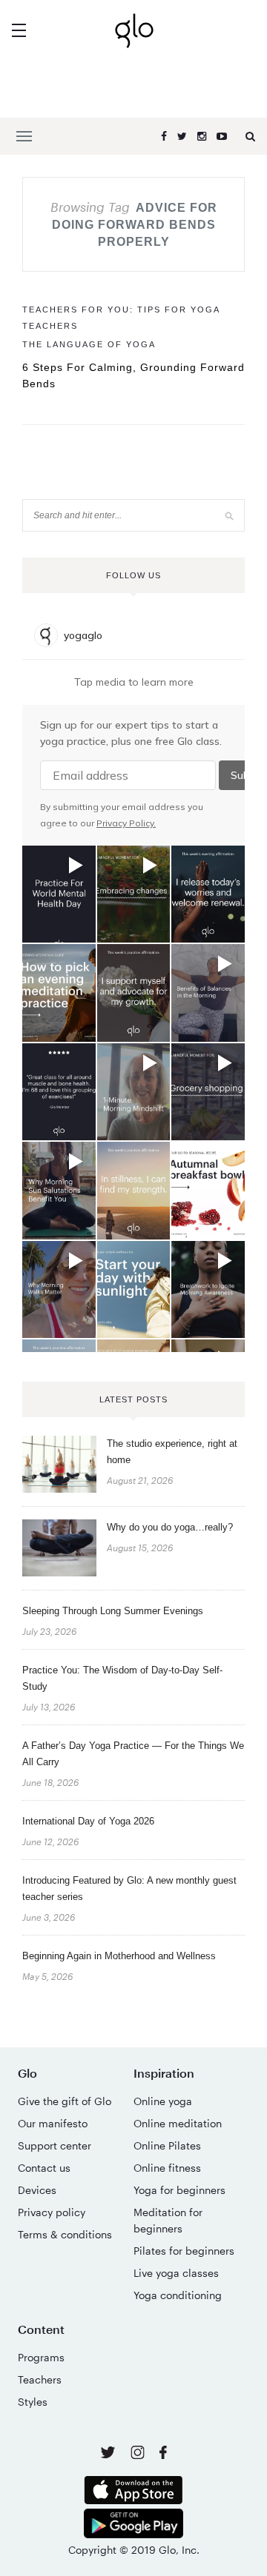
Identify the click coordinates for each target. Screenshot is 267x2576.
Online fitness (167, 2168)
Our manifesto (53, 2123)
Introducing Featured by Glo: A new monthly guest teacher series (129, 1888)
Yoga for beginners (179, 2190)
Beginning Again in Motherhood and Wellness (119, 1956)
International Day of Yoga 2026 (88, 1821)
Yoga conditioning (178, 2295)
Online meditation (178, 2123)
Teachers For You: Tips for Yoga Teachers (121, 318)
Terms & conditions (65, 2234)
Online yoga (163, 2101)
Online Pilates (167, 2145)
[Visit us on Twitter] (109, 2453)
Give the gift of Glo (65, 2101)
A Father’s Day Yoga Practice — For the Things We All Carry (133, 1754)
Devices (37, 2190)
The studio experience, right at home (172, 1452)
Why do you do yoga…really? (170, 1527)
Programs (41, 2357)
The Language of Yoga (89, 344)
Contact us (44, 2168)
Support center (55, 2145)
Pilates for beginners (184, 2251)
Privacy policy (52, 2212)
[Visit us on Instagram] (139, 2455)
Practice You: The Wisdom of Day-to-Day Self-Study (122, 1678)
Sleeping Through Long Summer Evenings (113, 1611)
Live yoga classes (176, 2273)
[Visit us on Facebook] (163, 2454)
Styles (33, 2402)
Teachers (40, 2379)
